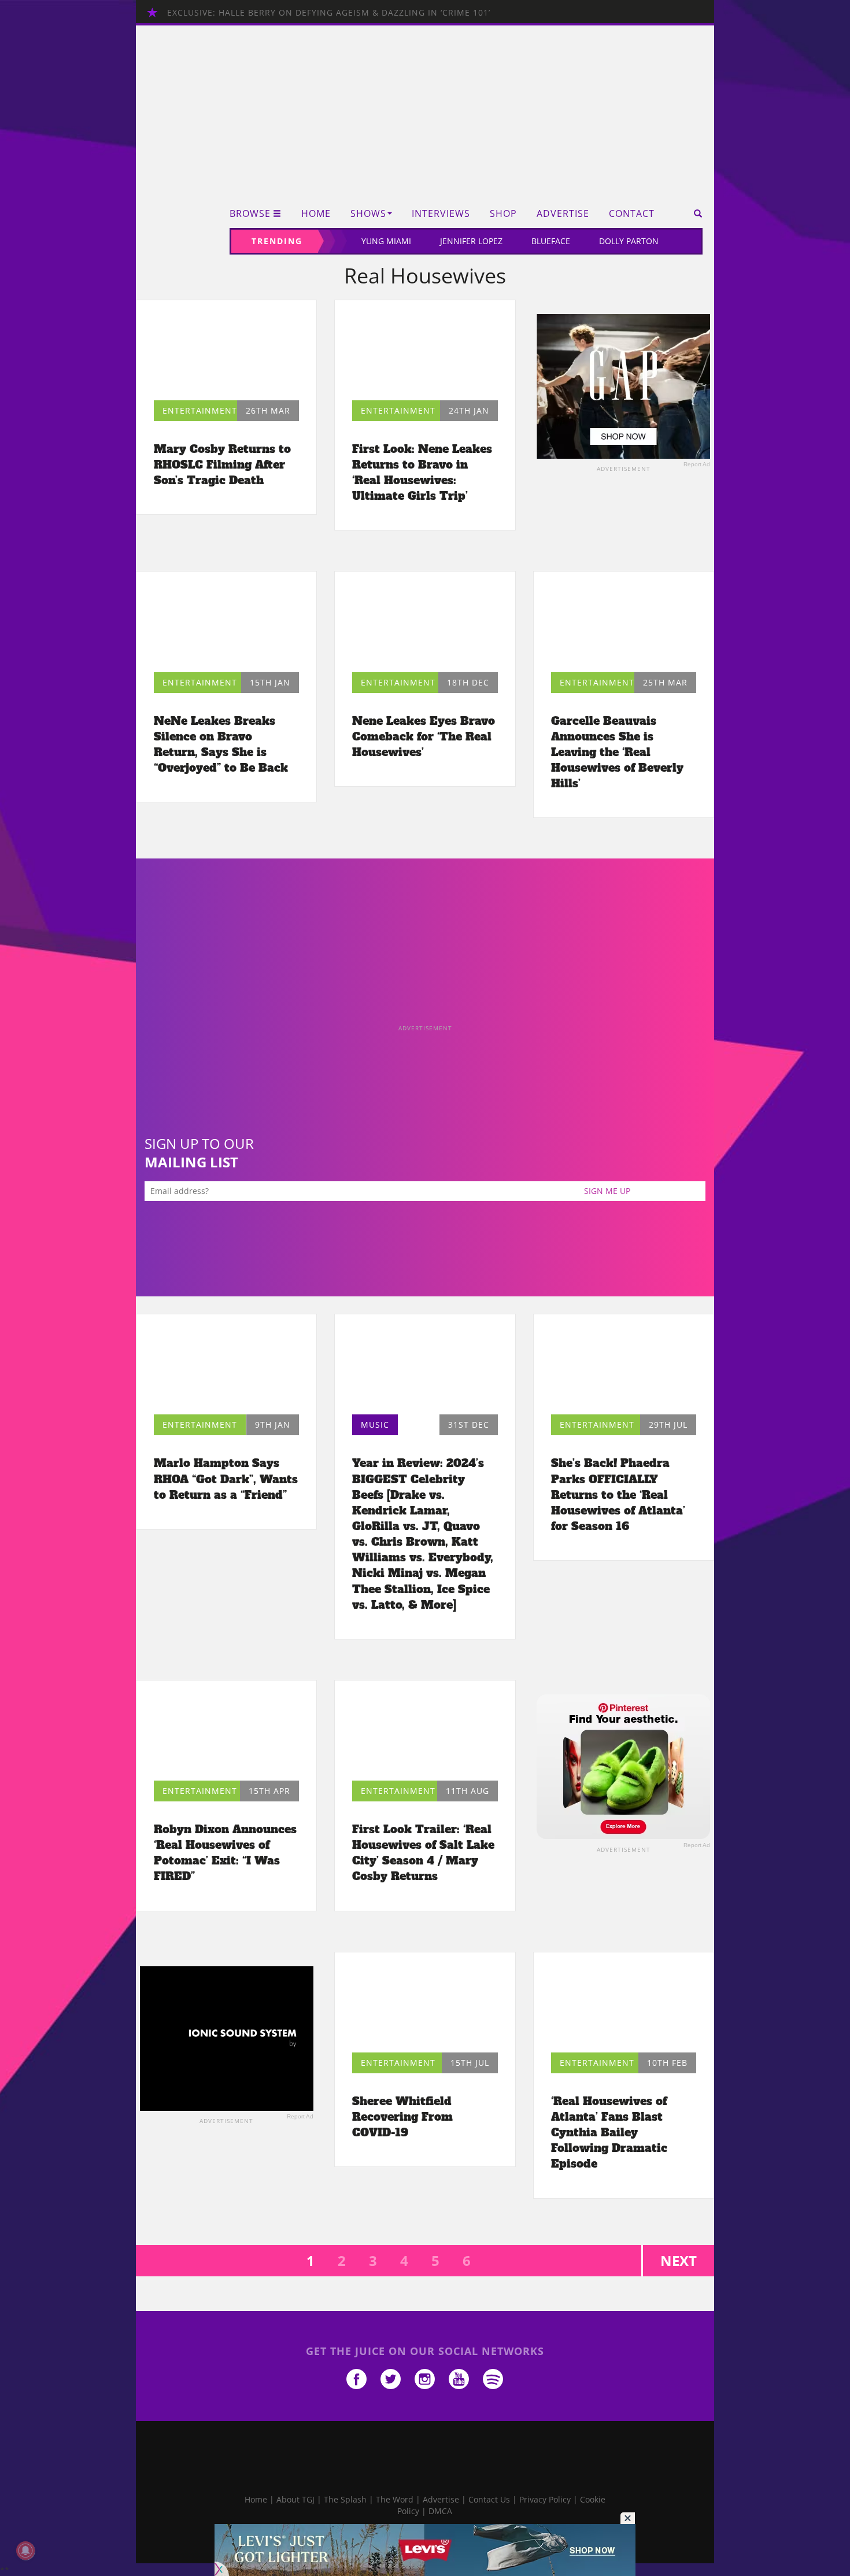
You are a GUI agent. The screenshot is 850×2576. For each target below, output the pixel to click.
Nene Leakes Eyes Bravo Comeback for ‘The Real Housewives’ (424, 736)
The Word (395, 2499)
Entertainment (200, 410)
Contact (632, 214)
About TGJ (295, 2499)
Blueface (551, 241)
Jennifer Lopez (471, 241)
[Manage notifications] (25, 2551)
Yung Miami (386, 241)
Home (316, 214)
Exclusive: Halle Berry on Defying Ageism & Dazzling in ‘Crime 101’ (329, 12)
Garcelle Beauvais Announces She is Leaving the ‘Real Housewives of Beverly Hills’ (617, 752)
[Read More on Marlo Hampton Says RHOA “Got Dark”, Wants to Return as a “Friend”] (226, 1367)
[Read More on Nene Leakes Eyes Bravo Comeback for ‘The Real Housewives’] (425, 624)
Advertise (563, 214)
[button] (694, 213)
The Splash (345, 2499)
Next (679, 2260)
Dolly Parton (629, 241)
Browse (250, 214)
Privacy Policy (545, 2499)
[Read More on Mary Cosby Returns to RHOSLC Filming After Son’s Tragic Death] (226, 353)
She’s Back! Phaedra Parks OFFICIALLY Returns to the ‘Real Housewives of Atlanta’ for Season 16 (618, 1495)
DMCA (440, 2511)
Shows (368, 214)
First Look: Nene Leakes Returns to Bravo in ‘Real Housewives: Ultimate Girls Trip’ (422, 472)
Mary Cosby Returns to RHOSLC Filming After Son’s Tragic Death (222, 465)
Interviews (441, 214)
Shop (503, 214)
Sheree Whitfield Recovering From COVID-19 (402, 2117)
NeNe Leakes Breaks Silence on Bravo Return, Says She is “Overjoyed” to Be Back (221, 744)
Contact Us (489, 2499)
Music (375, 1425)
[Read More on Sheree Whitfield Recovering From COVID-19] (425, 2005)
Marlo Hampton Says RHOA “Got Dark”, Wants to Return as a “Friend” (226, 1479)
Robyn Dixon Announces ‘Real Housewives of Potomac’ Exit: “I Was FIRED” (225, 1853)
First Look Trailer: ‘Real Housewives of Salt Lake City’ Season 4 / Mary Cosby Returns (423, 1853)
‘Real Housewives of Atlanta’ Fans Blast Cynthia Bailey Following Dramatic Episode (609, 2133)
